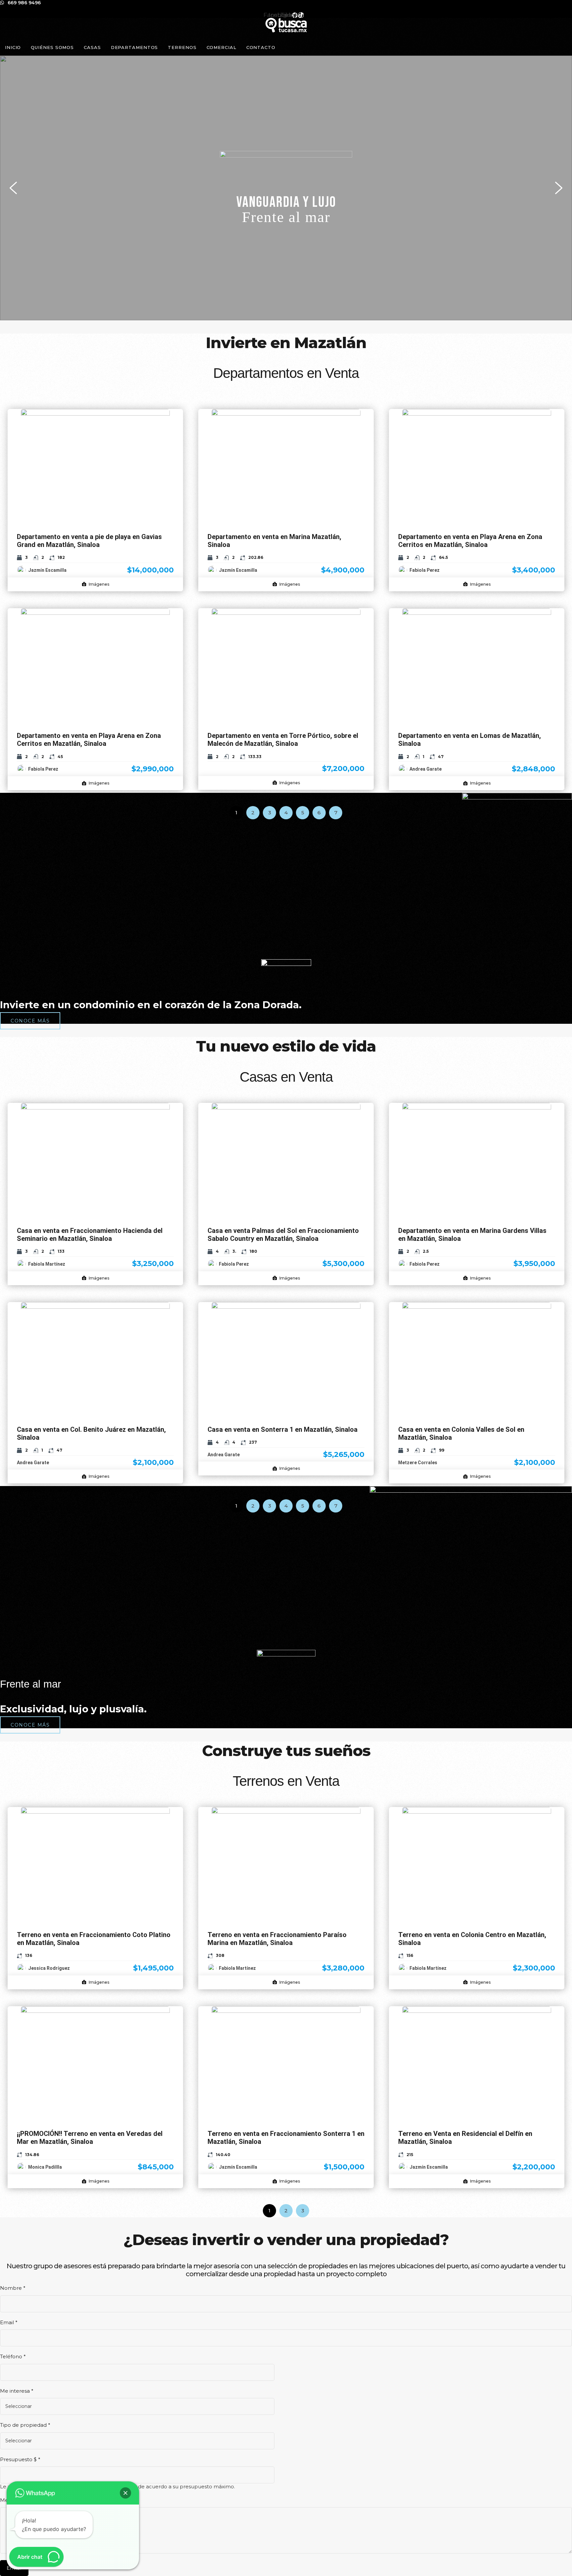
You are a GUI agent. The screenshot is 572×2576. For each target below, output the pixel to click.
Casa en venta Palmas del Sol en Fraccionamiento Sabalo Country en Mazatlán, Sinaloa (283, 1235)
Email (9, 2322)
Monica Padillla (45, 2167)
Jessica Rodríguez (49, 1968)
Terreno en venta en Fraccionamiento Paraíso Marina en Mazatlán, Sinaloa (277, 1939)
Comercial (221, 47)
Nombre (13, 2288)
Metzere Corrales (418, 1463)
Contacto (261, 47)
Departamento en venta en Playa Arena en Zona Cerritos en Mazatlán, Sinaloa (470, 541)
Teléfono (13, 2356)
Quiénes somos (52, 47)
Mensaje (12, 2500)
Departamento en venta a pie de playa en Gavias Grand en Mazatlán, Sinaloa (89, 541)
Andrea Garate (426, 769)
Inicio (13, 47)
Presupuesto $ (20, 2459)
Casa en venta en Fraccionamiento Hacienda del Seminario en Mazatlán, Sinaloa (90, 1235)
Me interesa (17, 2391)
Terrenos (182, 47)
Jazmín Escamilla (47, 570)
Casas (92, 47)
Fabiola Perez (425, 570)
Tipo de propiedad (25, 2425)
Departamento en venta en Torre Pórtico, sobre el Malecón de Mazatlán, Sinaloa (283, 740)
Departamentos (135, 47)
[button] (286, 188)
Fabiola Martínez (47, 1264)
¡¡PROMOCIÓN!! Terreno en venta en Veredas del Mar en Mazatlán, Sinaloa (90, 2138)
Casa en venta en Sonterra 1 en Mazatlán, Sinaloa (283, 1429)
